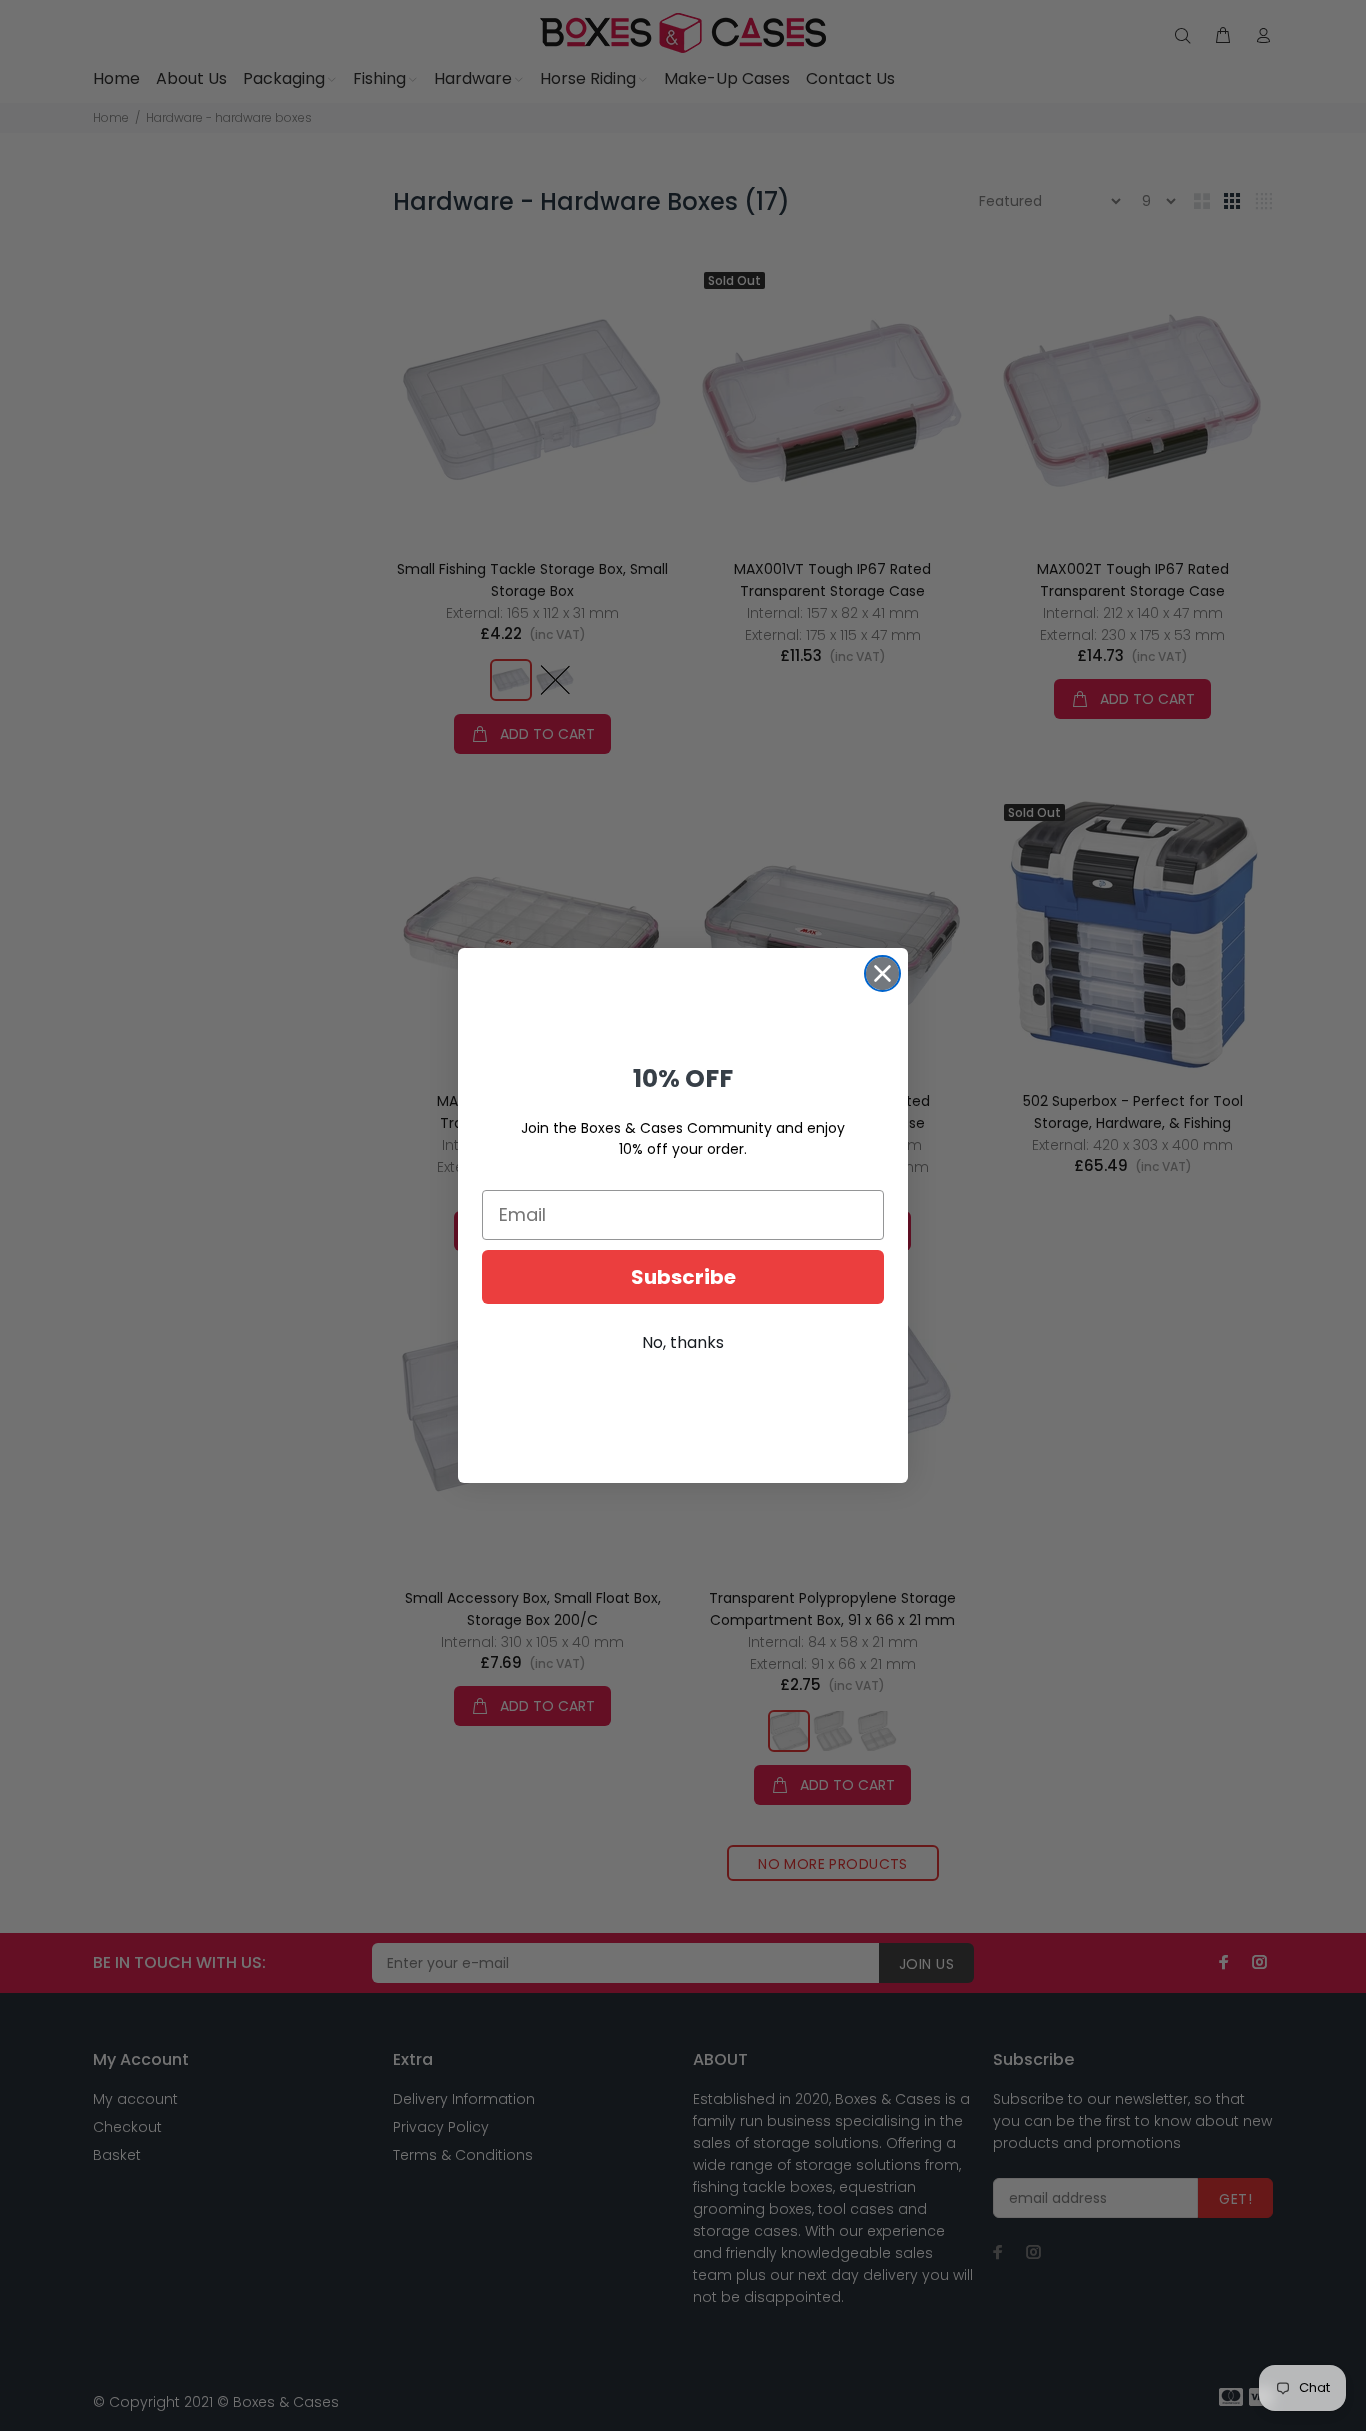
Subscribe (683, 1277)
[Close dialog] (882, 973)
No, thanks (683, 1342)
